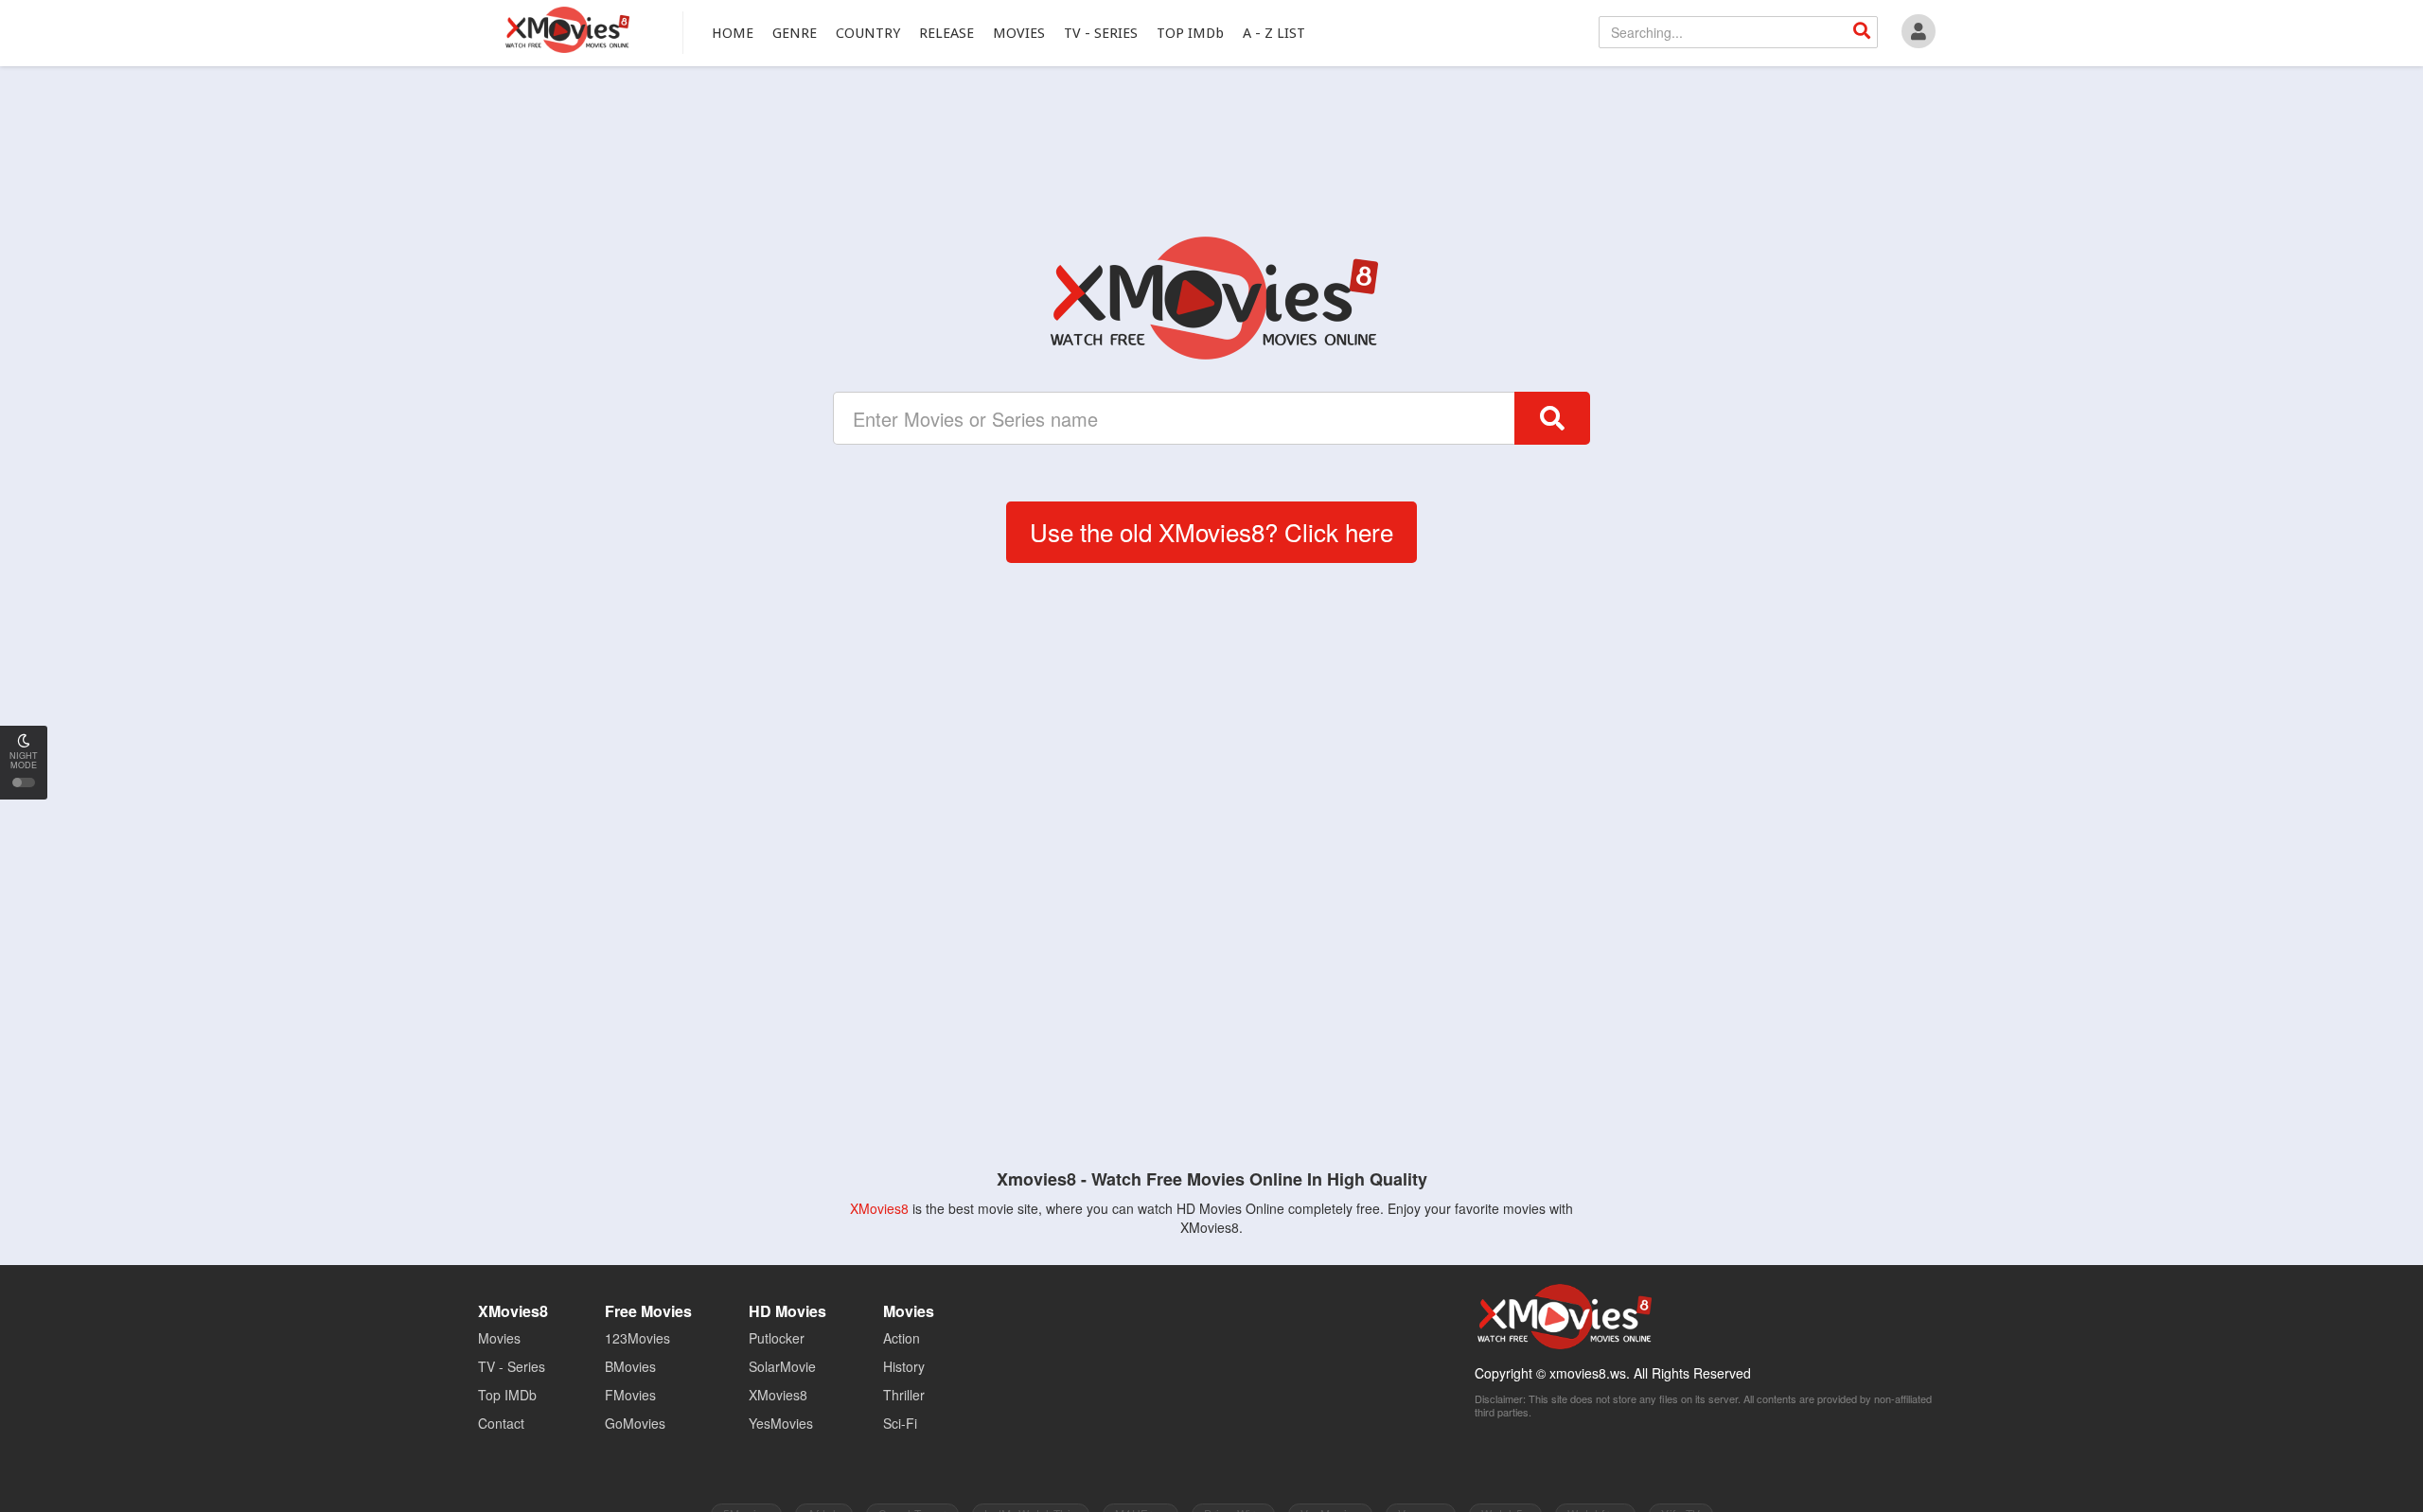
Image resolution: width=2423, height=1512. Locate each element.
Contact (501, 1423)
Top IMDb (507, 1395)
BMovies (630, 1366)
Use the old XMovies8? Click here (1211, 531)
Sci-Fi (900, 1423)
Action (902, 1338)
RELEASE (946, 33)
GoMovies (635, 1423)
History (904, 1366)
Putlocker (777, 1338)
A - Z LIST (1274, 33)
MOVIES (1019, 33)
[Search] (1862, 32)
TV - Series (512, 1366)
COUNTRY (868, 33)
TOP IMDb (1190, 33)
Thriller (904, 1395)
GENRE (795, 33)
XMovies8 (566, 30)
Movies (499, 1338)
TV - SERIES (1101, 33)
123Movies (637, 1338)
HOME (733, 33)
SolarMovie (782, 1366)
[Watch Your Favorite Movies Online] (1211, 298)
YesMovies (781, 1423)
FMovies (630, 1395)
